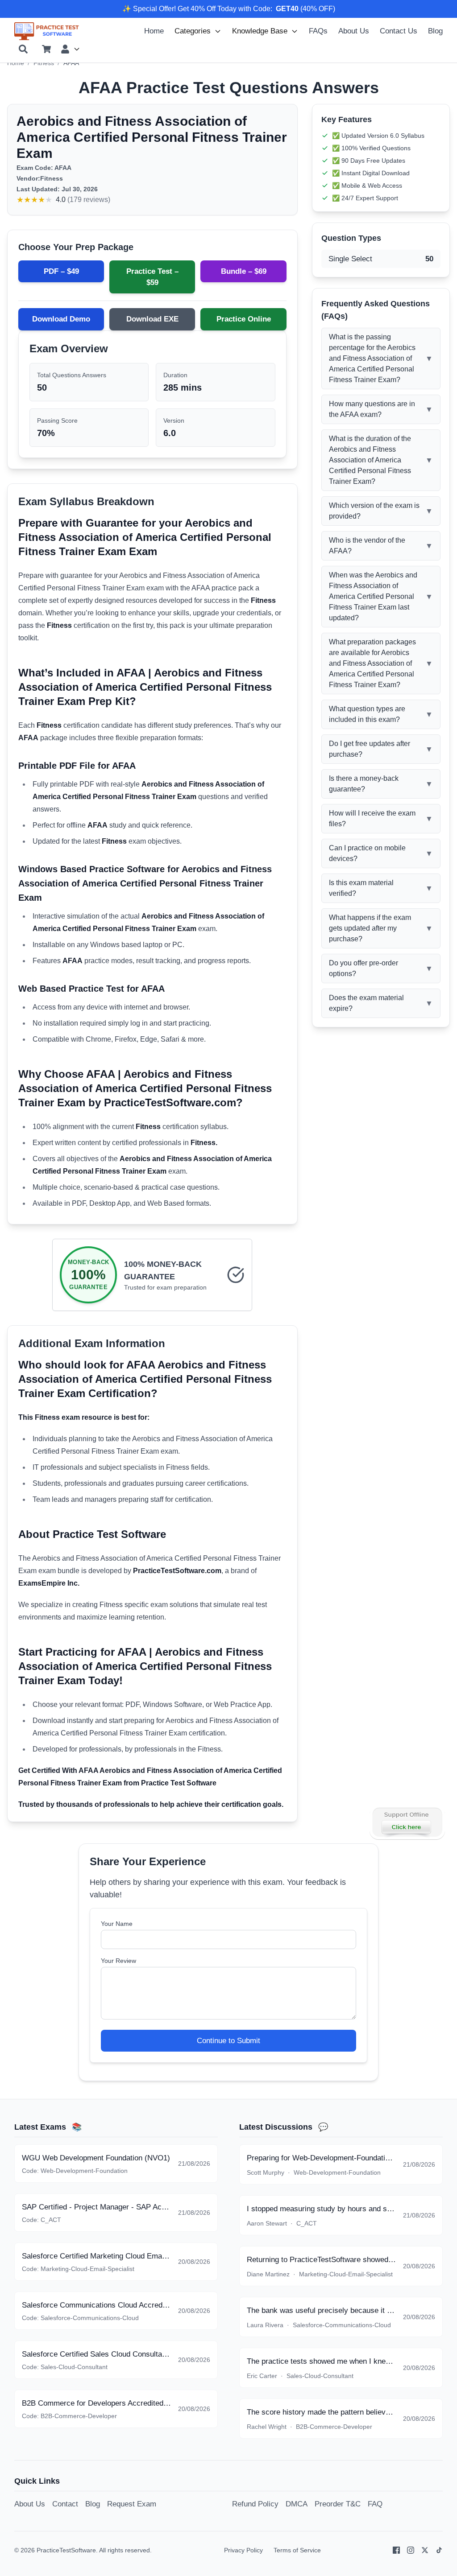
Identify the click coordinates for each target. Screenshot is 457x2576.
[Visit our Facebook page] (396, 2550)
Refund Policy (255, 2504)
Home (154, 31)
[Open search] (23, 49)
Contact (65, 2504)
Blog (435, 31)
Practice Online (244, 319)
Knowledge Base (260, 31)
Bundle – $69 (244, 271)
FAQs (318, 31)
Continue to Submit (228, 2041)
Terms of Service (297, 2550)
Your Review (118, 1961)
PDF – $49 (61, 271)
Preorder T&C (338, 2504)
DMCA (297, 2504)
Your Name (117, 1924)
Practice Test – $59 (152, 277)
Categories (193, 31)
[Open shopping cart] (46, 49)
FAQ (375, 2504)
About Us (354, 31)
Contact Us (399, 31)
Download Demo (61, 319)
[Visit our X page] (425, 2550)
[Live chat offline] (407, 1822)
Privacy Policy (243, 2550)
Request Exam (132, 2504)
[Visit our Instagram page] (411, 2550)
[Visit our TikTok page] (439, 2550)
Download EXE (152, 319)
